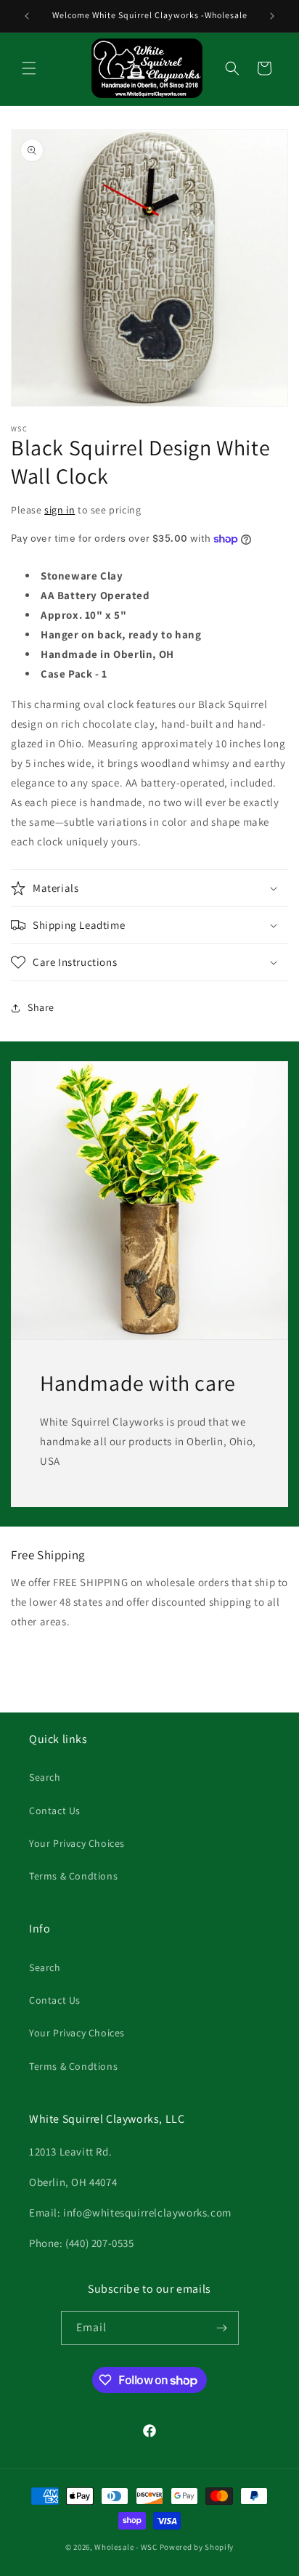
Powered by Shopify (197, 2547)
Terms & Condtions (73, 1876)
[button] (29, 68)
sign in (60, 510)
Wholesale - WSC (126, 2547)
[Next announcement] (272, 16)
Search (45, 1777)
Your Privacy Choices (77, 1843)
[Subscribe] (222, 2328)
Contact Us (55, 1811)
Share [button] (41, 1007)
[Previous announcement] (27, 16)
